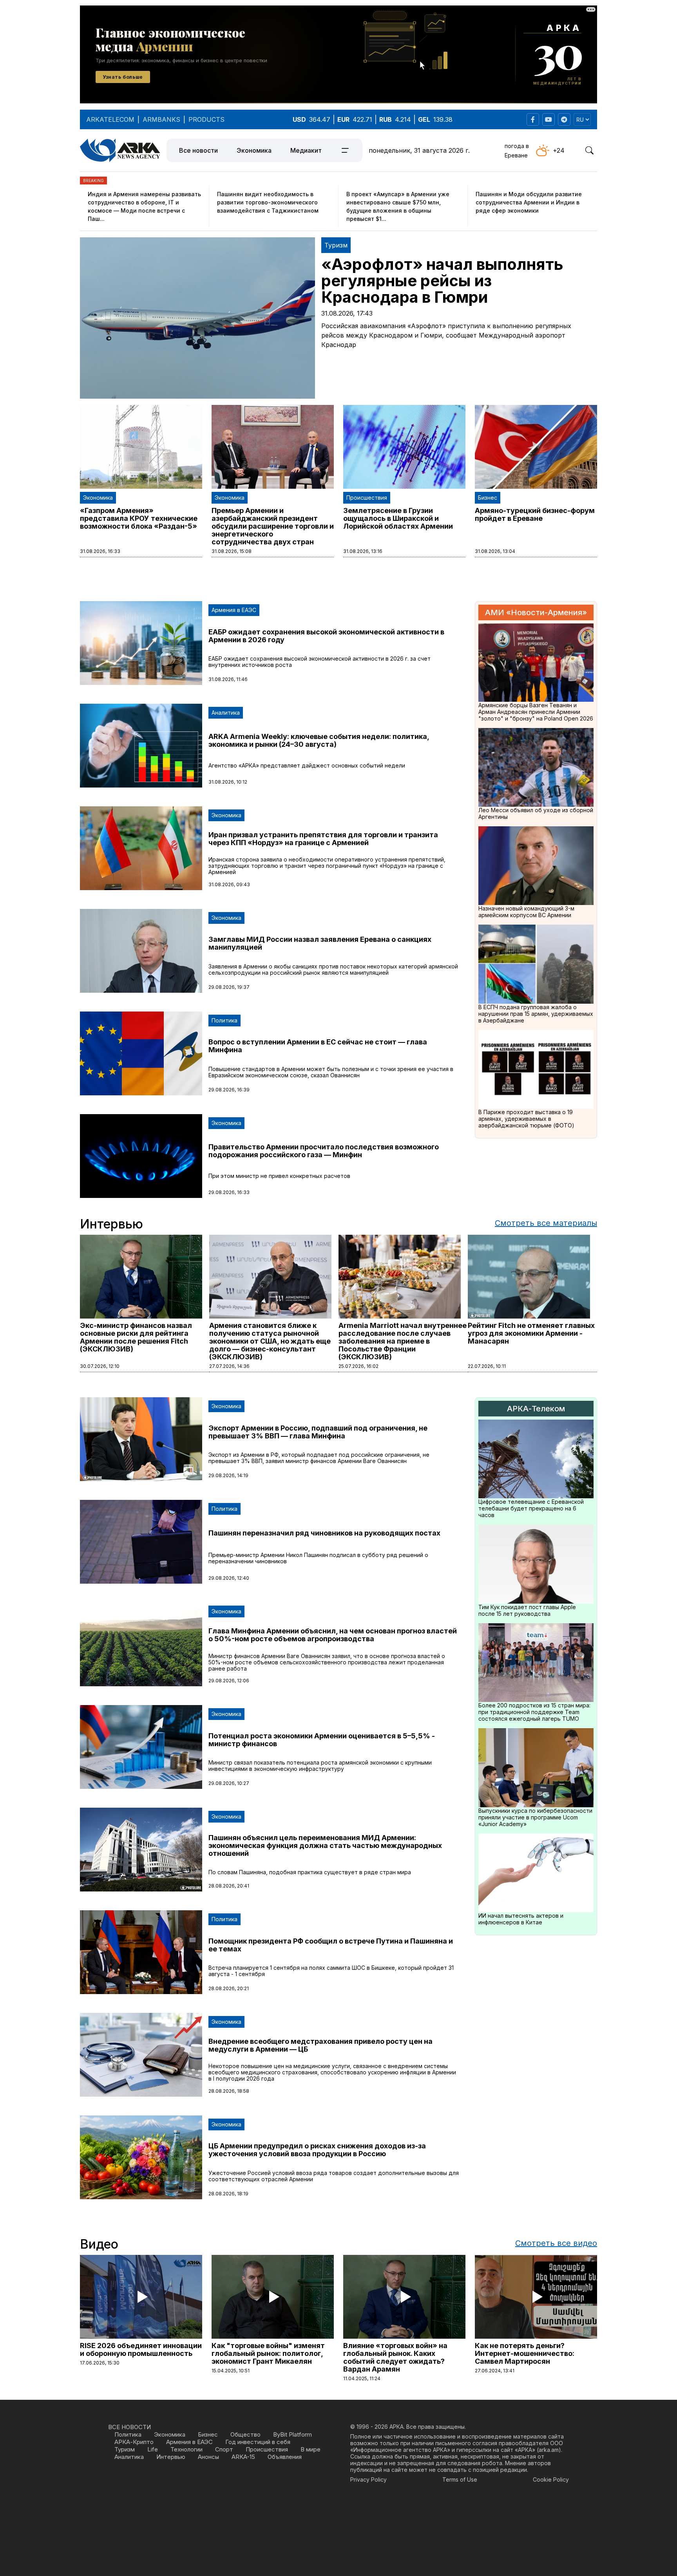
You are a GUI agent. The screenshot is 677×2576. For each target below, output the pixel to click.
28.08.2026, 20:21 (229, 1988)
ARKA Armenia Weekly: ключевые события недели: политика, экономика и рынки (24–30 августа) (319, 740)
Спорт (224, 2449)
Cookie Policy (551, 2479)
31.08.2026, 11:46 (228, 679)
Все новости (198, 150)
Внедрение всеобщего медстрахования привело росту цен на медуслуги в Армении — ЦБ (320, 2045)
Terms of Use (460, 2479)
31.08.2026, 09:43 (229, 884)
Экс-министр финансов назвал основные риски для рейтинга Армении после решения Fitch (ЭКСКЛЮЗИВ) (136, 1337)
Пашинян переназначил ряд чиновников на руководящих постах (324, 1533)
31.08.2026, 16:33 (100, 551)
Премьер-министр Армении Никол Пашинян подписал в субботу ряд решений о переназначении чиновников (318, 1558)
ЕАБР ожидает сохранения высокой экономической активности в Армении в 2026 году (326, 636)
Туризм (336, 245)
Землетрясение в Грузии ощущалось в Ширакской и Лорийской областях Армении (398, 518)
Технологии (186, 2449)
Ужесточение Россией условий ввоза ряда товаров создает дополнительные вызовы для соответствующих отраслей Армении (334, 2176)
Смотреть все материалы (546, 1223)
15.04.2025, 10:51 (231, 2371)
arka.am (549, 2450)
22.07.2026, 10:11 (487, 1366)
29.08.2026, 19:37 (229, 987)
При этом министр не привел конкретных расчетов (279, 1176)
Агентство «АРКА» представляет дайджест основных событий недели (307, 765)
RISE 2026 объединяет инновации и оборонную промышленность (141, 2349)
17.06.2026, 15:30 (100, 2363)
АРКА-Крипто (134, 2442)
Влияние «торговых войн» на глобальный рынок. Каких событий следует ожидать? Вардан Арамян (395, 2357)
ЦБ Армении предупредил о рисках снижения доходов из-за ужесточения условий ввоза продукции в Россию (317, 2150)
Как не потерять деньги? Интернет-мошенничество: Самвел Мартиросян (525, 2353)
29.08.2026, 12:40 (229, 1578)
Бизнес (488, 498)
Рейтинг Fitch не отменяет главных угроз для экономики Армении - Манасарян (531, 1333)
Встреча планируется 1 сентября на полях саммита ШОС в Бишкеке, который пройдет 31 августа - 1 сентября (331, 1971)
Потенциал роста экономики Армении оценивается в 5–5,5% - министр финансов (322, 1740)
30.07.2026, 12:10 (100, 1366)
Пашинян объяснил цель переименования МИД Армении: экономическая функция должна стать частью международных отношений (325, 1845)
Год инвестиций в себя (258, 2442)
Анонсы (208, 2457)
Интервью (171, 2457)
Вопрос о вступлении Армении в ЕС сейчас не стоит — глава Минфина (318, 1046)
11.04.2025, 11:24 (362, 2378)
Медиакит (306, 150)
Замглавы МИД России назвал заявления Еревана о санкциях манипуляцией (320, 943)
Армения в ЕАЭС (234, 610)
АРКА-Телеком (536, 1409)
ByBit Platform (292, 2434)
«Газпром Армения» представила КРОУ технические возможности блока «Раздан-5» (139, 518)
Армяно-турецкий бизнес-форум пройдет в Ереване (535, 514)
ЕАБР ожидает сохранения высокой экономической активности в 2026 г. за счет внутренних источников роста (319, 662)
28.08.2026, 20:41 (229, 1886)
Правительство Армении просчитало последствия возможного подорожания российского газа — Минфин (324, 1151)
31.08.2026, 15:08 (232, 551)
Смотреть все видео (556, 2243)
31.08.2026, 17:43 (347, 313)
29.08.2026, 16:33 (229, 1192)
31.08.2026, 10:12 (228, 782)
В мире (310, 2449)
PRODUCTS (206, 119)
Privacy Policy (368, 2479)
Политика (224, 1020)
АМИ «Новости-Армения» (536, 612)
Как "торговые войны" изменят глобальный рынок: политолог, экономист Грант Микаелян (268, 2353)
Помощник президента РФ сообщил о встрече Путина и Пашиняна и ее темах (331, 1945)
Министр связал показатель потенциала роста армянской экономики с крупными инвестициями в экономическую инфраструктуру (320, 1766)
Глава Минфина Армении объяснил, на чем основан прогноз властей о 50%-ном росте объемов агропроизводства (333, 1635)
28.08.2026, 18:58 (229, 2091)
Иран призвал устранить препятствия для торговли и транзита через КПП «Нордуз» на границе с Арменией (323, 839)
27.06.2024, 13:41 (495, 2371)
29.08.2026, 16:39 (229, 1090)
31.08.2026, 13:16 (363, 551)
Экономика (254, 150)
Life (153, 2449)
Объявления (285, 2457)
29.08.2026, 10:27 (229, 1783)
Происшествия (367, 498)
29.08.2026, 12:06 (229, 1681)
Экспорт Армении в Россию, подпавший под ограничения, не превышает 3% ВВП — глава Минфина (318, 1432)
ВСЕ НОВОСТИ (129, 2427)
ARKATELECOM (110, 119)
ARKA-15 (243, 2457)
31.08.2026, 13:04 (495, 551)
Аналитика (226, 713)
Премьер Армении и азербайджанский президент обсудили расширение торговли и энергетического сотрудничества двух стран (273, 526)
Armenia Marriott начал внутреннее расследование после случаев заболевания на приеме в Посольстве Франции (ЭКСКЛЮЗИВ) (403, 1341)
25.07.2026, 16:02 (358, 1366)
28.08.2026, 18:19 (228, 2194)
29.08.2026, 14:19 (228, 1475)
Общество (245, 2434)
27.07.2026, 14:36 (229, 1366)
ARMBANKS (161, 119)
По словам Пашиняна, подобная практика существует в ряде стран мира (310, 1872)
